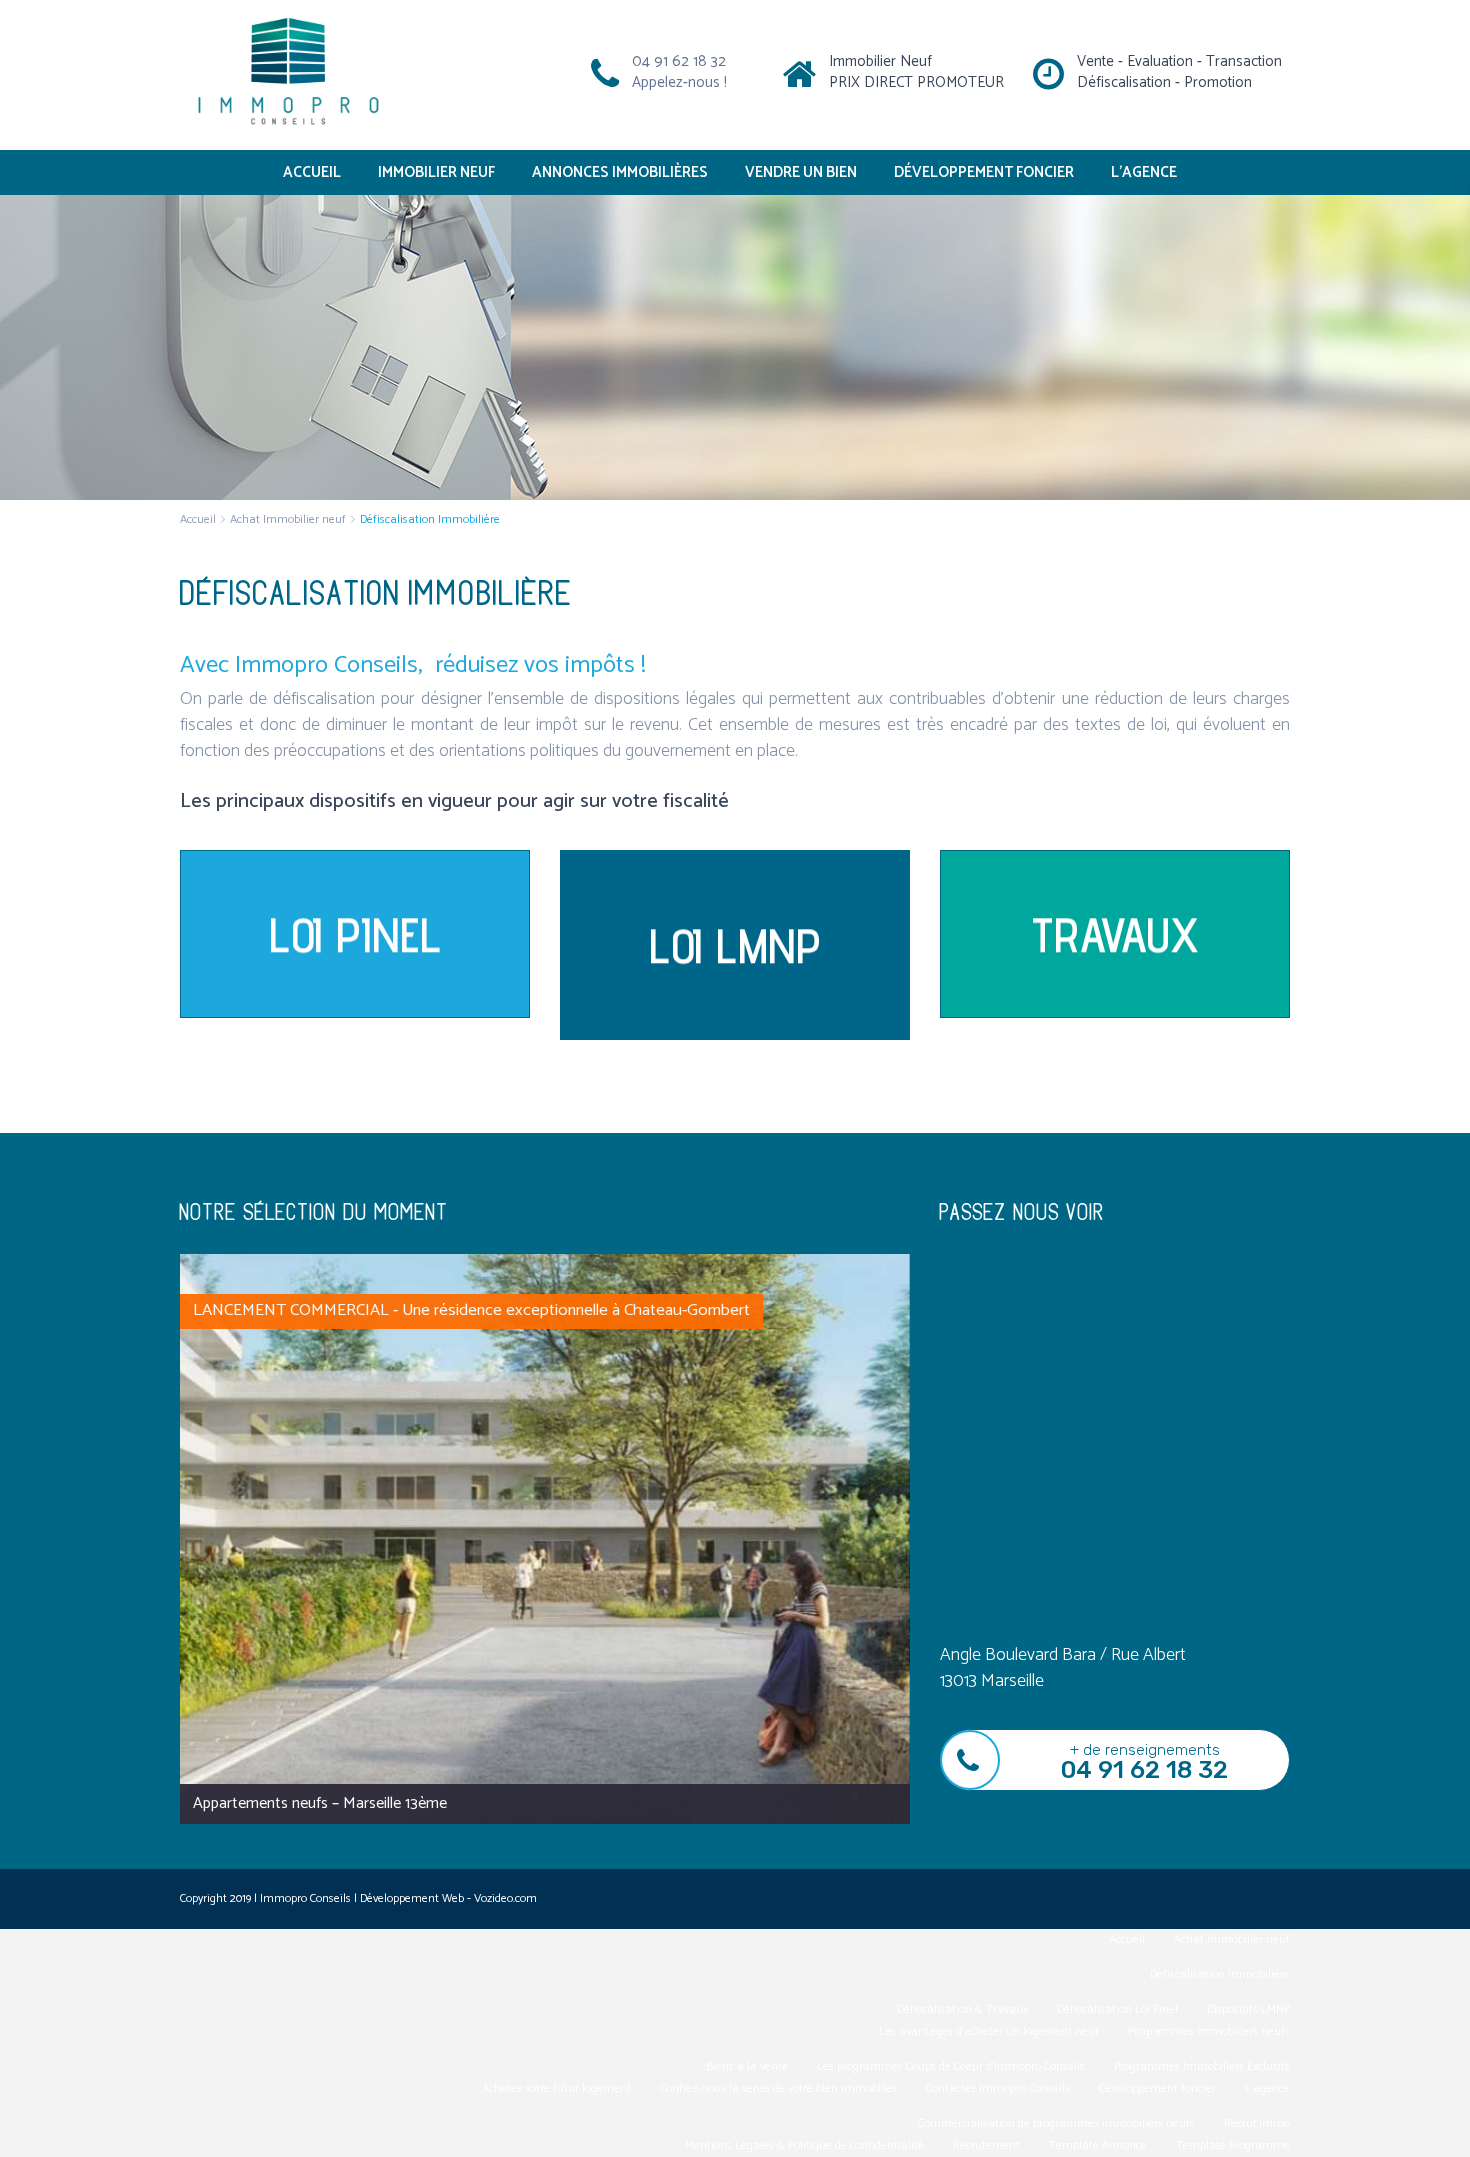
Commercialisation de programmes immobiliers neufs (1056, 2123)
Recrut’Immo (1257, 2123)
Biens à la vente (747, 2066)
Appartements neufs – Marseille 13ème (320, 1803)
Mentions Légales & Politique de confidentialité (804, 2145)
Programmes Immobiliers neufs (1209, 2031)
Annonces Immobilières (620, 172)
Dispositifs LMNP (1248, 2009)
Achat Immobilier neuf (288, 519)
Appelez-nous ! (679, 82)
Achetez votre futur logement (556, 2088)
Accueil (312, 172)
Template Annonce (1098, 2145)
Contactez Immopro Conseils (998, 2088)
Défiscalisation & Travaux (962, 2009)
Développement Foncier (984, 172)
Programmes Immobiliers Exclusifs (1202, 2066)
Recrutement (986, 2145)
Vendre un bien (801, 172)
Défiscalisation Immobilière (1220, 1974)
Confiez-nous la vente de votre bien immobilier (778, 2088)
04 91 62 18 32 (679, 61)
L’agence (1144, 172)
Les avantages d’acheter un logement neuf (989, 2031)
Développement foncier (1157, 2088)
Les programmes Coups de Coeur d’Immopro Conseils (951, 2066)
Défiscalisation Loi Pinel (1117, 2009)
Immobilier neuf (436, 172)
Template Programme (1233, 2145)
